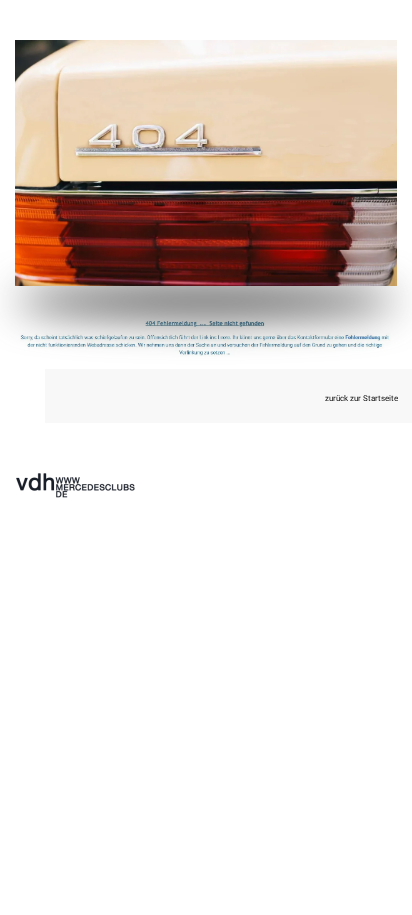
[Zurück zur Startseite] (206, 163)
